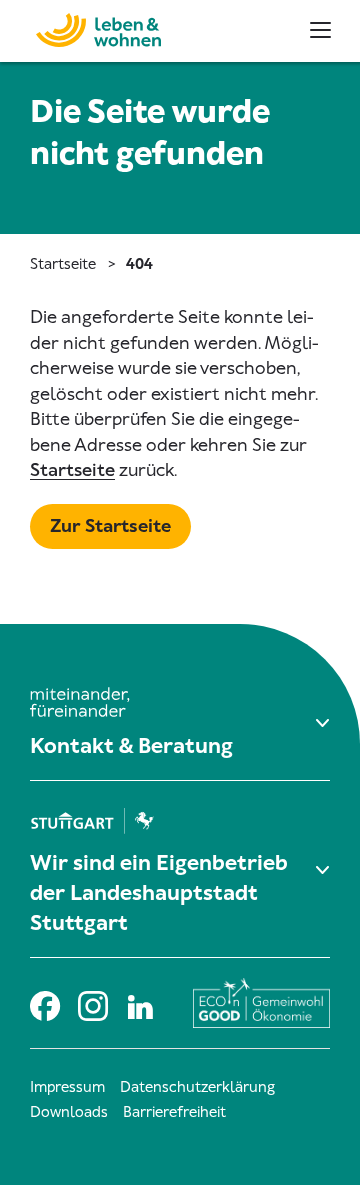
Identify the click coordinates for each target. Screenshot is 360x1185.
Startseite (63, 264)
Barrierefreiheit (174, 1112)
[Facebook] (44, 1004)
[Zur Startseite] (88, 27)
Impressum (67, 1087)
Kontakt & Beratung (131, 746)
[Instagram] (92, 1004)
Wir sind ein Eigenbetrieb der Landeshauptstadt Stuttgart (159, 893)
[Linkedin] (140, 1004)
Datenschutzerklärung (197, 1087)
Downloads (69, 1112)
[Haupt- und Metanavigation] (320, 30)
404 (139, 264)
